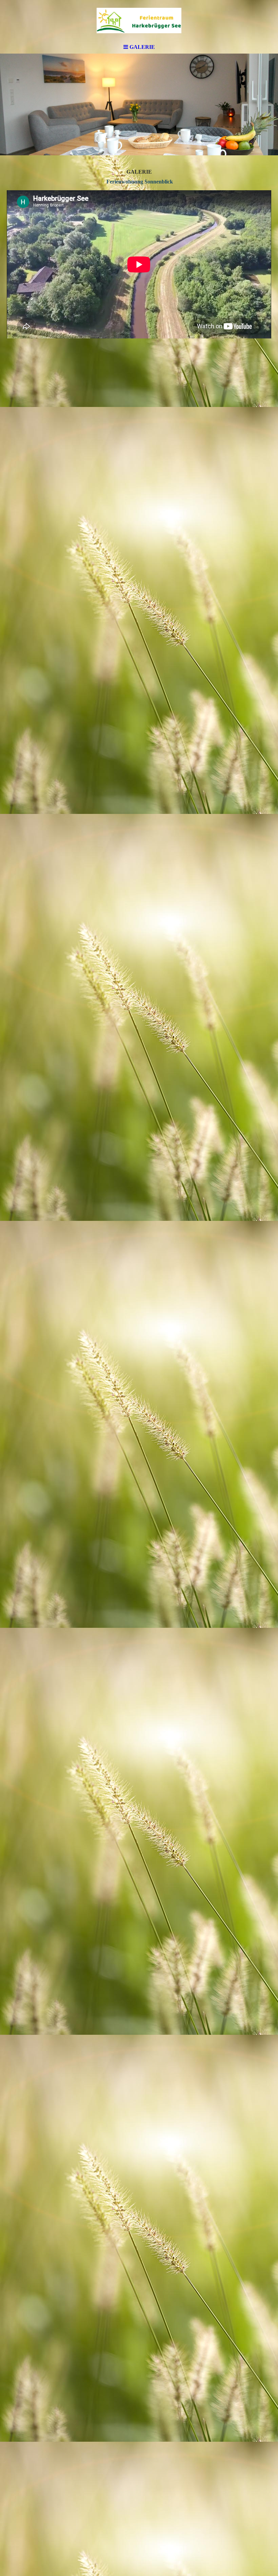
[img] (139, 20)
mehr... (14, 2462)
